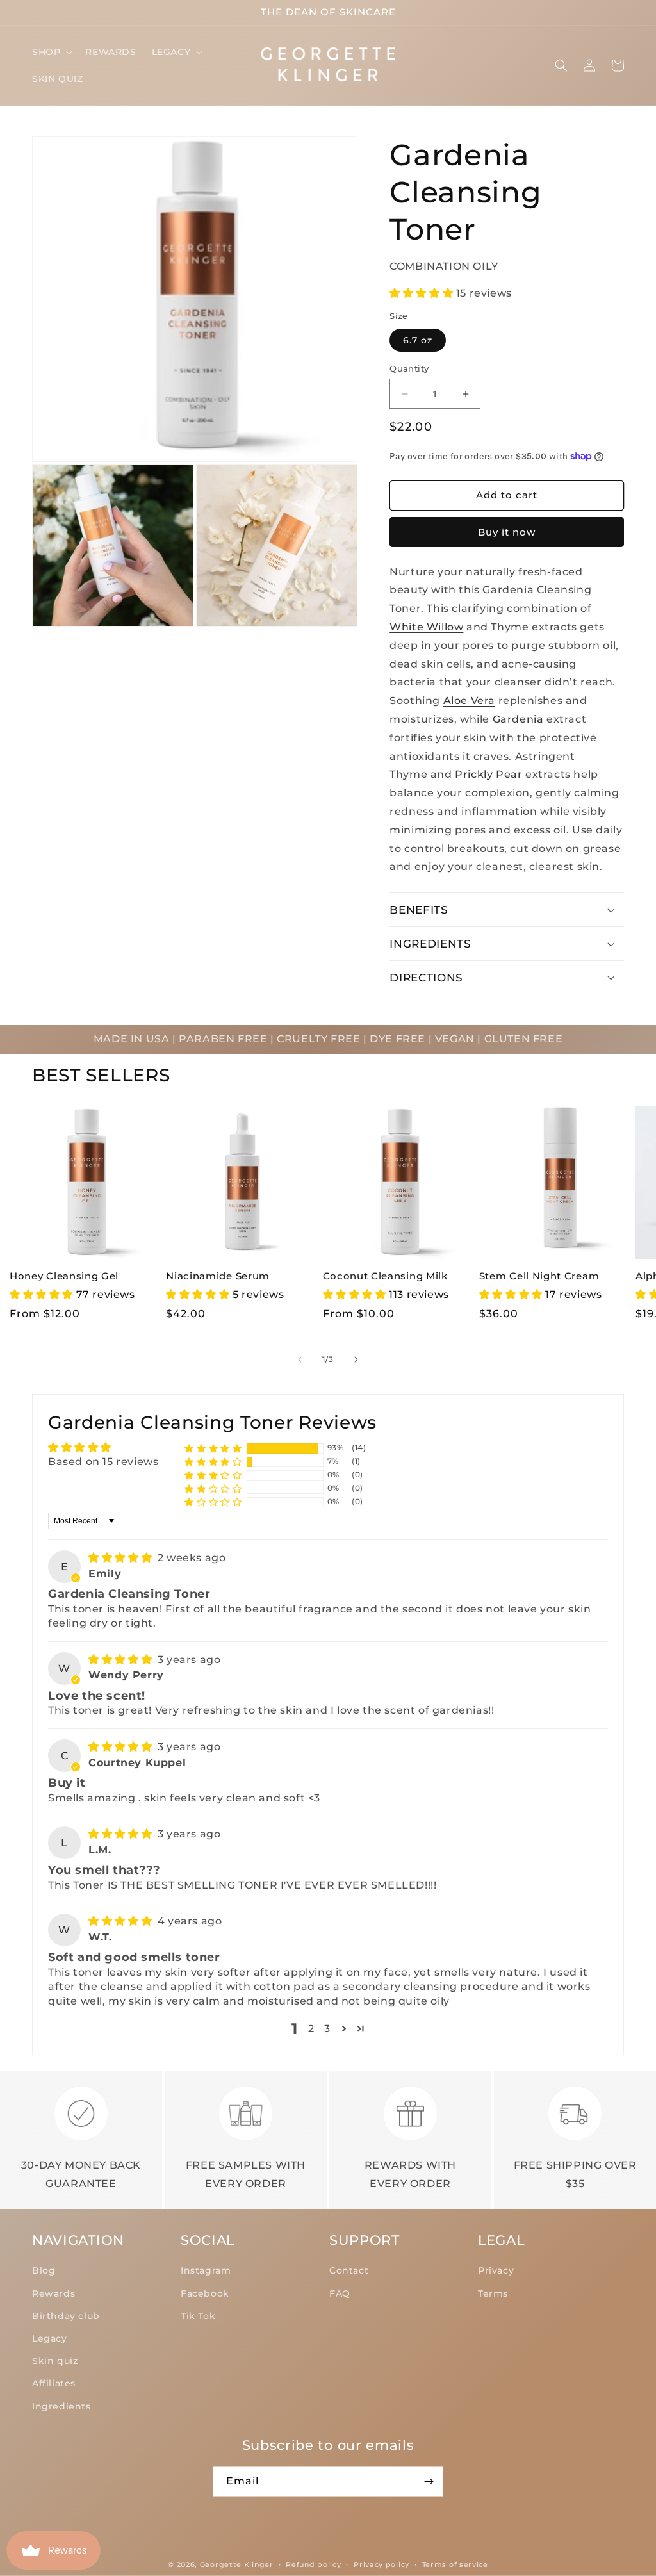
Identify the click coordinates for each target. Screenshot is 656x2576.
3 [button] (327, 2029)
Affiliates (54, 2383)
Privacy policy (381, 2564)
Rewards (53, 2293)
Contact (349, 2270)
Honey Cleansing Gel (64, 1276)
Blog (44, 2270)
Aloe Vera (469, 701)
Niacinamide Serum (218, 1276)
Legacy (50, 2338)
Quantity (409, 368)
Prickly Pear (488, 774)
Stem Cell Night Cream (539, 1276)
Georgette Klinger (237, 2564)
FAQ (340, 2293)
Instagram (206, 2270)
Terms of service (455, 2564)
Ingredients (61, 2406)
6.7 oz (418, 340)
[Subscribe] (429, 2482)
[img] (122, 1558)
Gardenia (518, 719)
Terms (493, 2293)
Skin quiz (55, 2361)
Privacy (496, 2270)
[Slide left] (300, 1359)
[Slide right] (356, 1359)
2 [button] (311, 2029)
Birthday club (66, 2316)
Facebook (205, 2293)
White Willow (426, 627)
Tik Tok (198, 2316)
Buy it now (507, 532)
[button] (51, 52)
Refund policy (313, 2564)
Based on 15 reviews (103, 1462)
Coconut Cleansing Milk (385, 1276)
